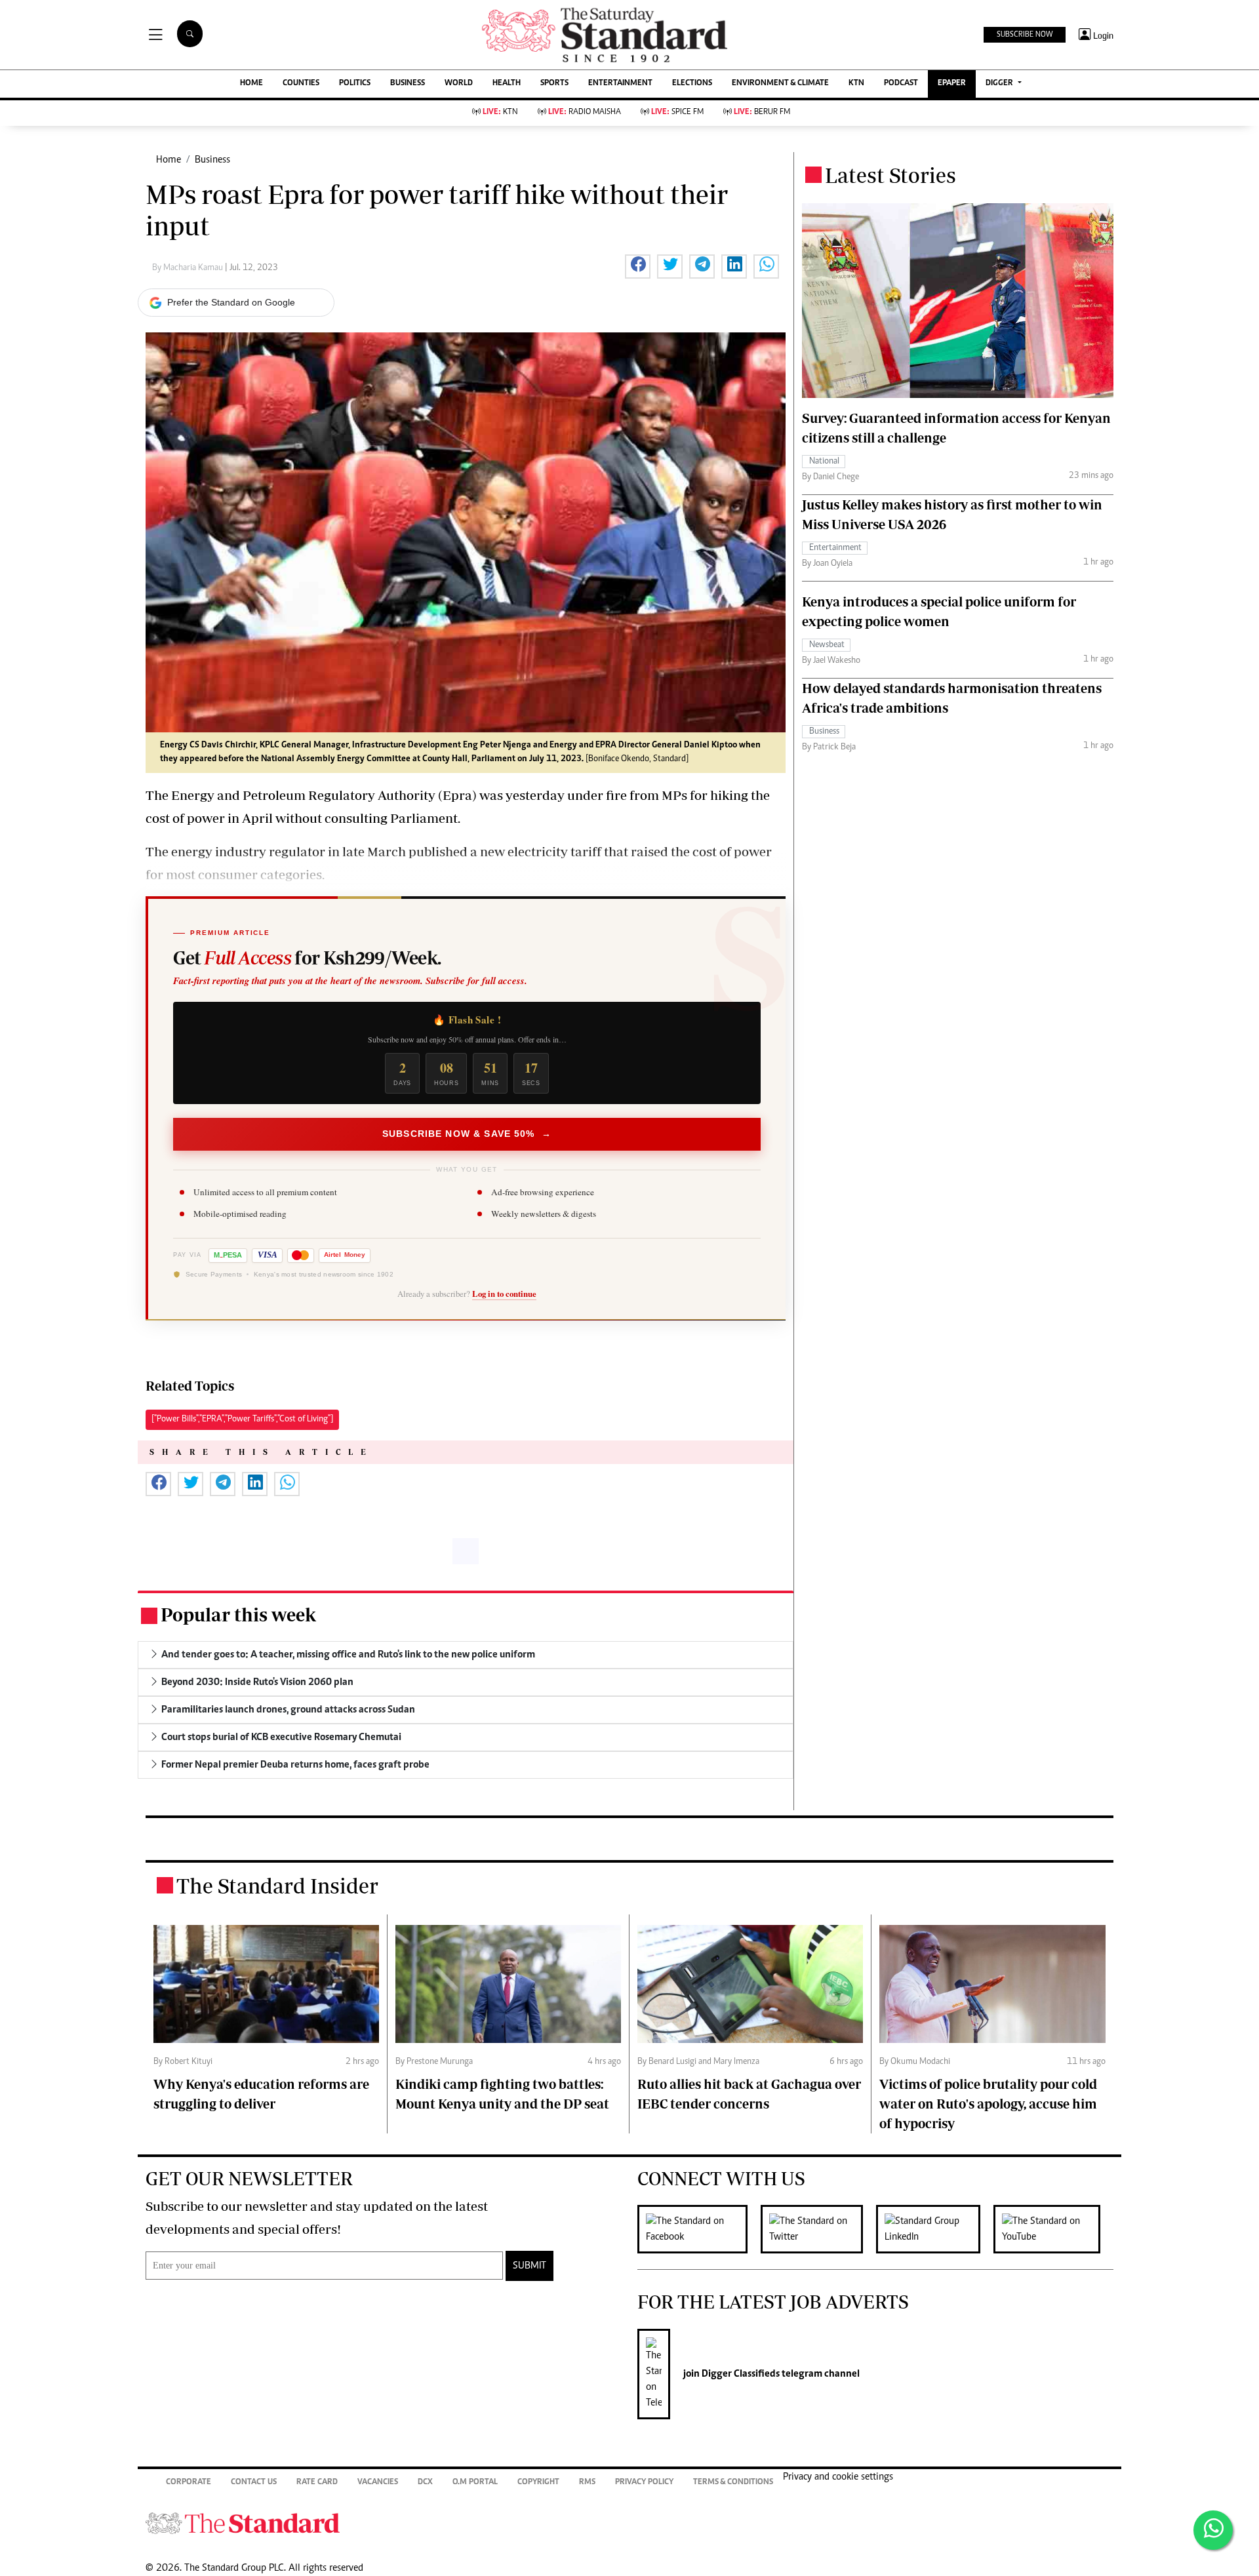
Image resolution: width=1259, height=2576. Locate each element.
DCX (425, 2483)
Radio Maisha (585, 112)
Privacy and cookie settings (838, 2477)
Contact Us (254, 2483)
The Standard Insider (277, 1886)
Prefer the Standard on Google (231, 302)
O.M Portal (475, 2483)
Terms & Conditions (733, 2483)
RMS (587, 2483)
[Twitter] (818, 2229)
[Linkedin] (935, 2229)
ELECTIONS (692, 84)
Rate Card (317, 2483)
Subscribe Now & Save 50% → (467, 1134)
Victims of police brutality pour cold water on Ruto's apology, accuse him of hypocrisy (988, 2104)
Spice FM (677, 112)
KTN (856, 84)
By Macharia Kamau (189, 268)
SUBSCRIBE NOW (1025, 35)
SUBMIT (530, 2266)
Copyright (538, 2483)
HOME (251, 84)
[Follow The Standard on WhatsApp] (1213, 2530)
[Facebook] (699, 2229)
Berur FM (762, 112)
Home (169, 160)
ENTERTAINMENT (620, 84)
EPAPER (952, 84)
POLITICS (355, 84)
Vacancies (378, 2483)
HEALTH (507, 84)
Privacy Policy (644, 2483)
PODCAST (901, 84)
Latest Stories (890, 175)
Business (212, 160)
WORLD (459, 84)
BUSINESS (408, 84)
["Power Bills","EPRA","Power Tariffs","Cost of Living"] (242, 1419)
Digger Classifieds (740, 2374)
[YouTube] (1053, 2229)
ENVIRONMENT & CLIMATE (780, 84)
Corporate (189, 2483)
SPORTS (554, 84)
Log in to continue (504, 1294)
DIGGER (1000, 84)
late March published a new (424, 851)
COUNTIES (301, 84)
